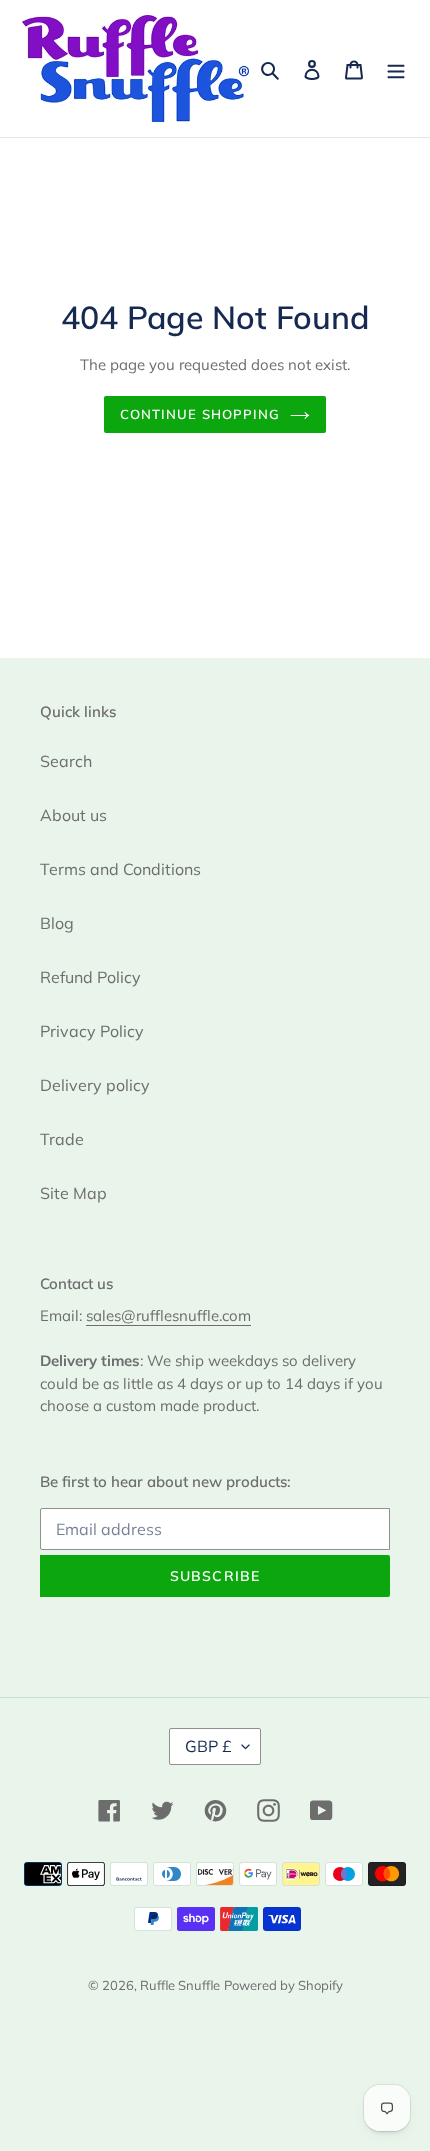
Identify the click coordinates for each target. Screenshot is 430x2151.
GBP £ (208, 1746)
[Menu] (396, 68)
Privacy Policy (92, 1031)
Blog (57, 923)
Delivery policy (95, 1085)
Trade (62, 1139)
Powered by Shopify (283, 1985)
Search (66, 761)
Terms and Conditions (120, 869)
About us (73, 815)
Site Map (73, 1193)
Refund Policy (90, 977)
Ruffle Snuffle (180, 1985)
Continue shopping (200, 414)
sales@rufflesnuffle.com (168, 1315)
